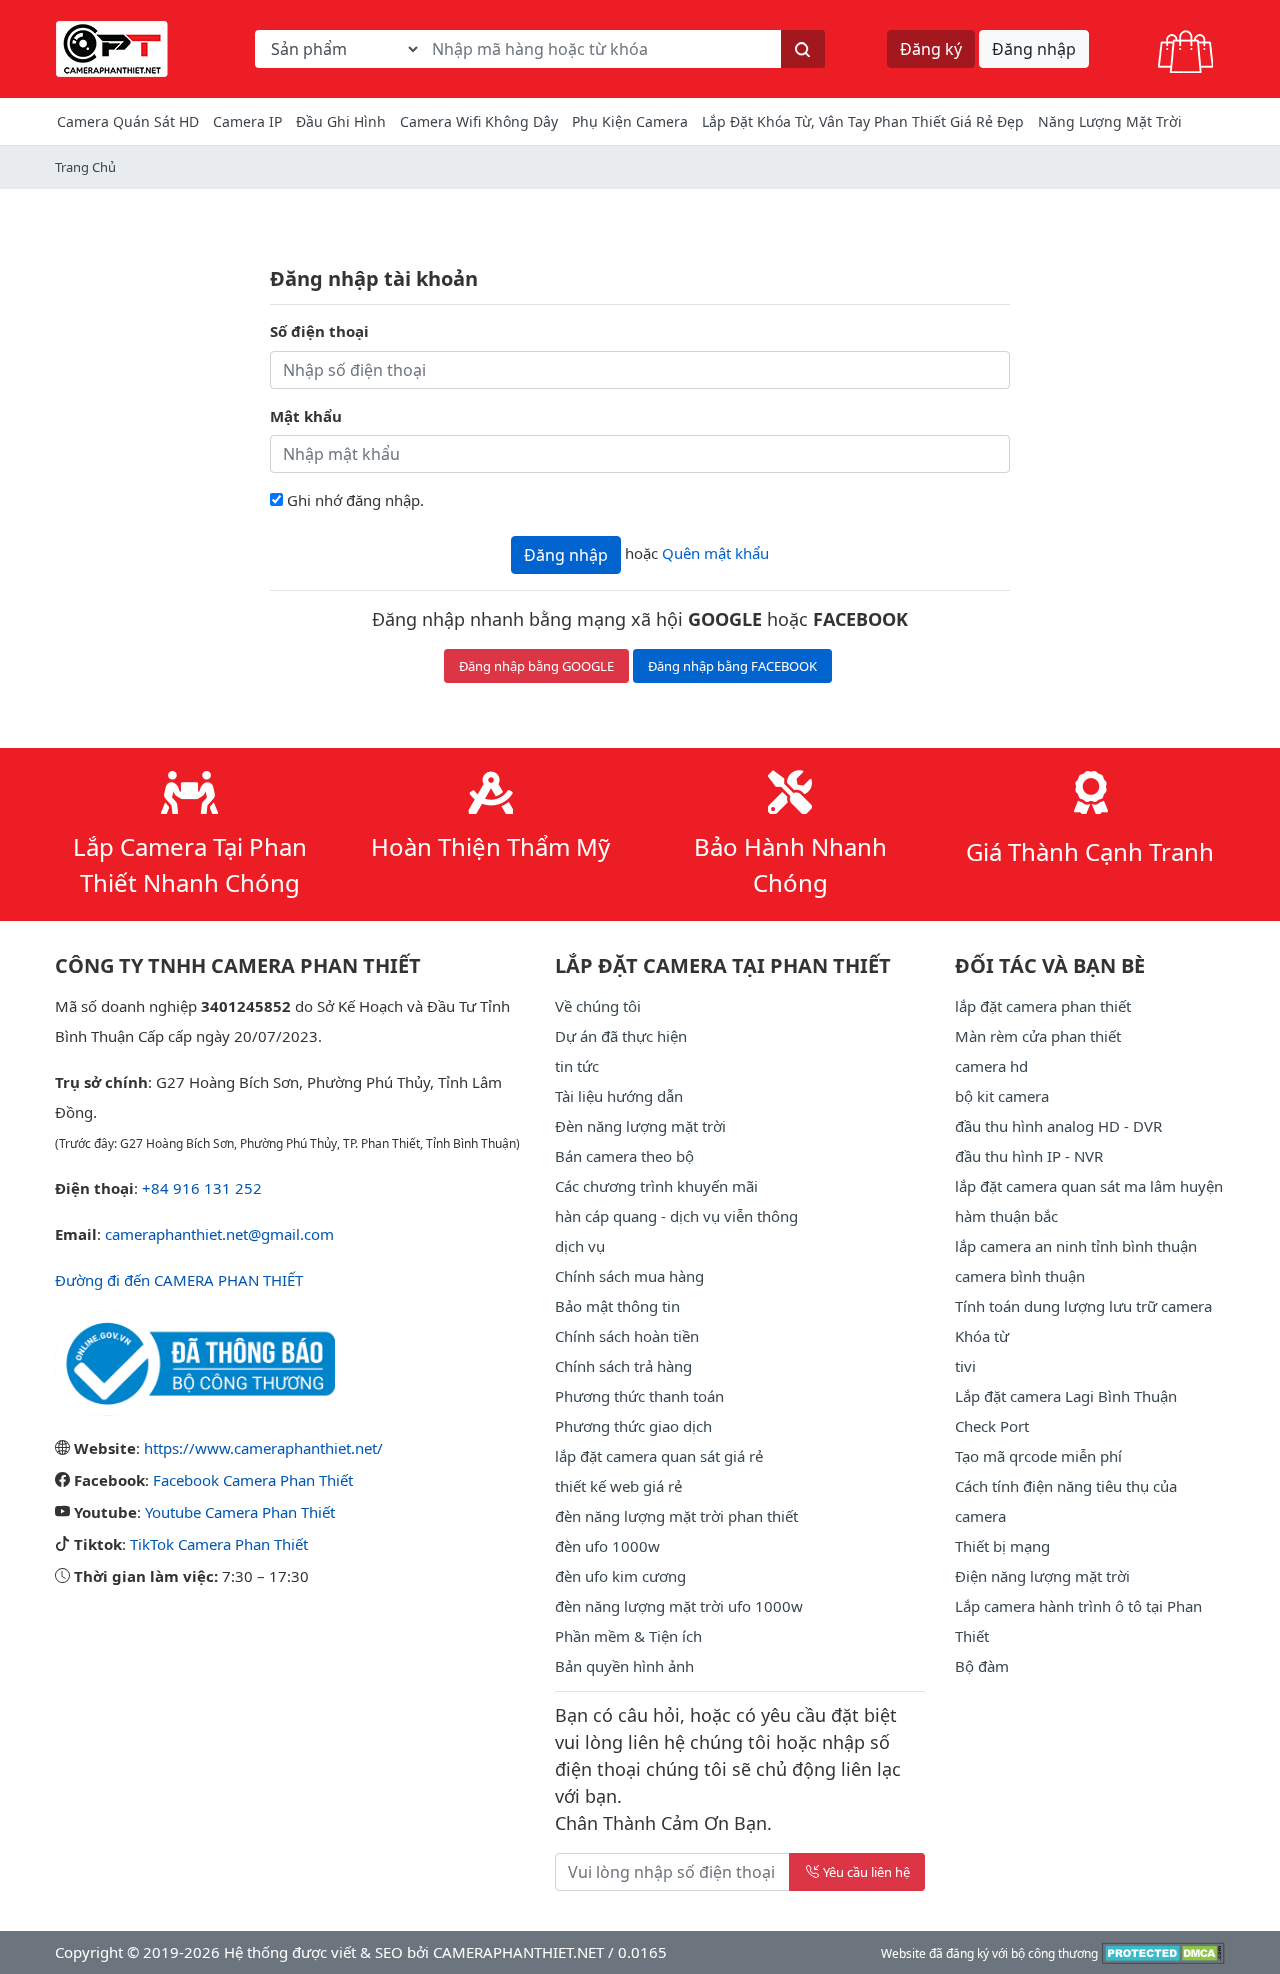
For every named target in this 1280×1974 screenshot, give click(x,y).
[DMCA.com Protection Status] (1163, 1952)
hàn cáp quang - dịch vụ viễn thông (676, 1216)
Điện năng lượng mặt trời (1042, 1576)
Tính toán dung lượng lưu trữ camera (1083, 1306)
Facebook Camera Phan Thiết (253, 1480)
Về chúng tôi (598, 1006)
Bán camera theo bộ (624, 1156)
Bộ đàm (982, 1666)
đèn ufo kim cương (620, 1576)
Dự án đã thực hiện (621, 1036)
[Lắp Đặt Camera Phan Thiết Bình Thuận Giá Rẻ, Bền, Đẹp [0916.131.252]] (112, 47)
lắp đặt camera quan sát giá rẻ (659, 1456)
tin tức (577, 1066)
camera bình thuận (1020, 1276)
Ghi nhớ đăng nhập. (355, 500)
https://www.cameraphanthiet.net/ (263, 1448)
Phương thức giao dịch (633, 1426)
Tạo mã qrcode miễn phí (1038, 1456)
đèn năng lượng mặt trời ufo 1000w (679, 1606)
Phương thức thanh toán (639, 1396)
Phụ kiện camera (630, 121)
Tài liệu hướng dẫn (619, 1096)
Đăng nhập (1034, 49)
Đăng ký (931, 49)
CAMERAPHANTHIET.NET (518, 1952)
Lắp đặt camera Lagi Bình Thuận (1066, 1396)
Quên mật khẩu (715, 553)
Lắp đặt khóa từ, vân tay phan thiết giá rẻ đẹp (863, 121)
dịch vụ (580, 1246)
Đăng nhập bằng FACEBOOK (732, 666)
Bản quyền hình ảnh (624, 1666)
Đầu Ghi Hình (341, 121)
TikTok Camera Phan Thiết (219, 1544)
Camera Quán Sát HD (128, 121)
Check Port (992, 1426)
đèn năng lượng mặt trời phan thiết (676, 1516)
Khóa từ (982, 1336)
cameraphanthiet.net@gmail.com (219, 1234)
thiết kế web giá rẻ (618, 1486)
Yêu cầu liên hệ (866, 1872)
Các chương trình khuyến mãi (656, 1186)
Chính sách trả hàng (623, 1366)
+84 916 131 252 (202, 1188)
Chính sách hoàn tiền (627, 1336)
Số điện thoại (319, 331)
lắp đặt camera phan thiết (1043, 1006)
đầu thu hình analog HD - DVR (1058, 1126)
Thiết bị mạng (1002, 1546)
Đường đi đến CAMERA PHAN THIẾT (179, 1280)
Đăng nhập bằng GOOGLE (536, 666)
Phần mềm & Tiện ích (628, 1636)
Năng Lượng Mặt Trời (1110, 121)
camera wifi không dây (479, 121)
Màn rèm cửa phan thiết (1038, 1036)
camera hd (991, 1066)
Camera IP (247, 121)
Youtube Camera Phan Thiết (240, 1512)
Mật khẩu (306, 416)
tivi (965, 1366)
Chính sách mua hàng (629, 1276)
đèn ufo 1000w (607, 1546)
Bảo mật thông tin (617, 1306)
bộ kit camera (1002, 1096)
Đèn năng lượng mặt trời (640, 1126)
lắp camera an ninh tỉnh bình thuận (1076, 1246)
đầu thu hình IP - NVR (1029, 1156)
